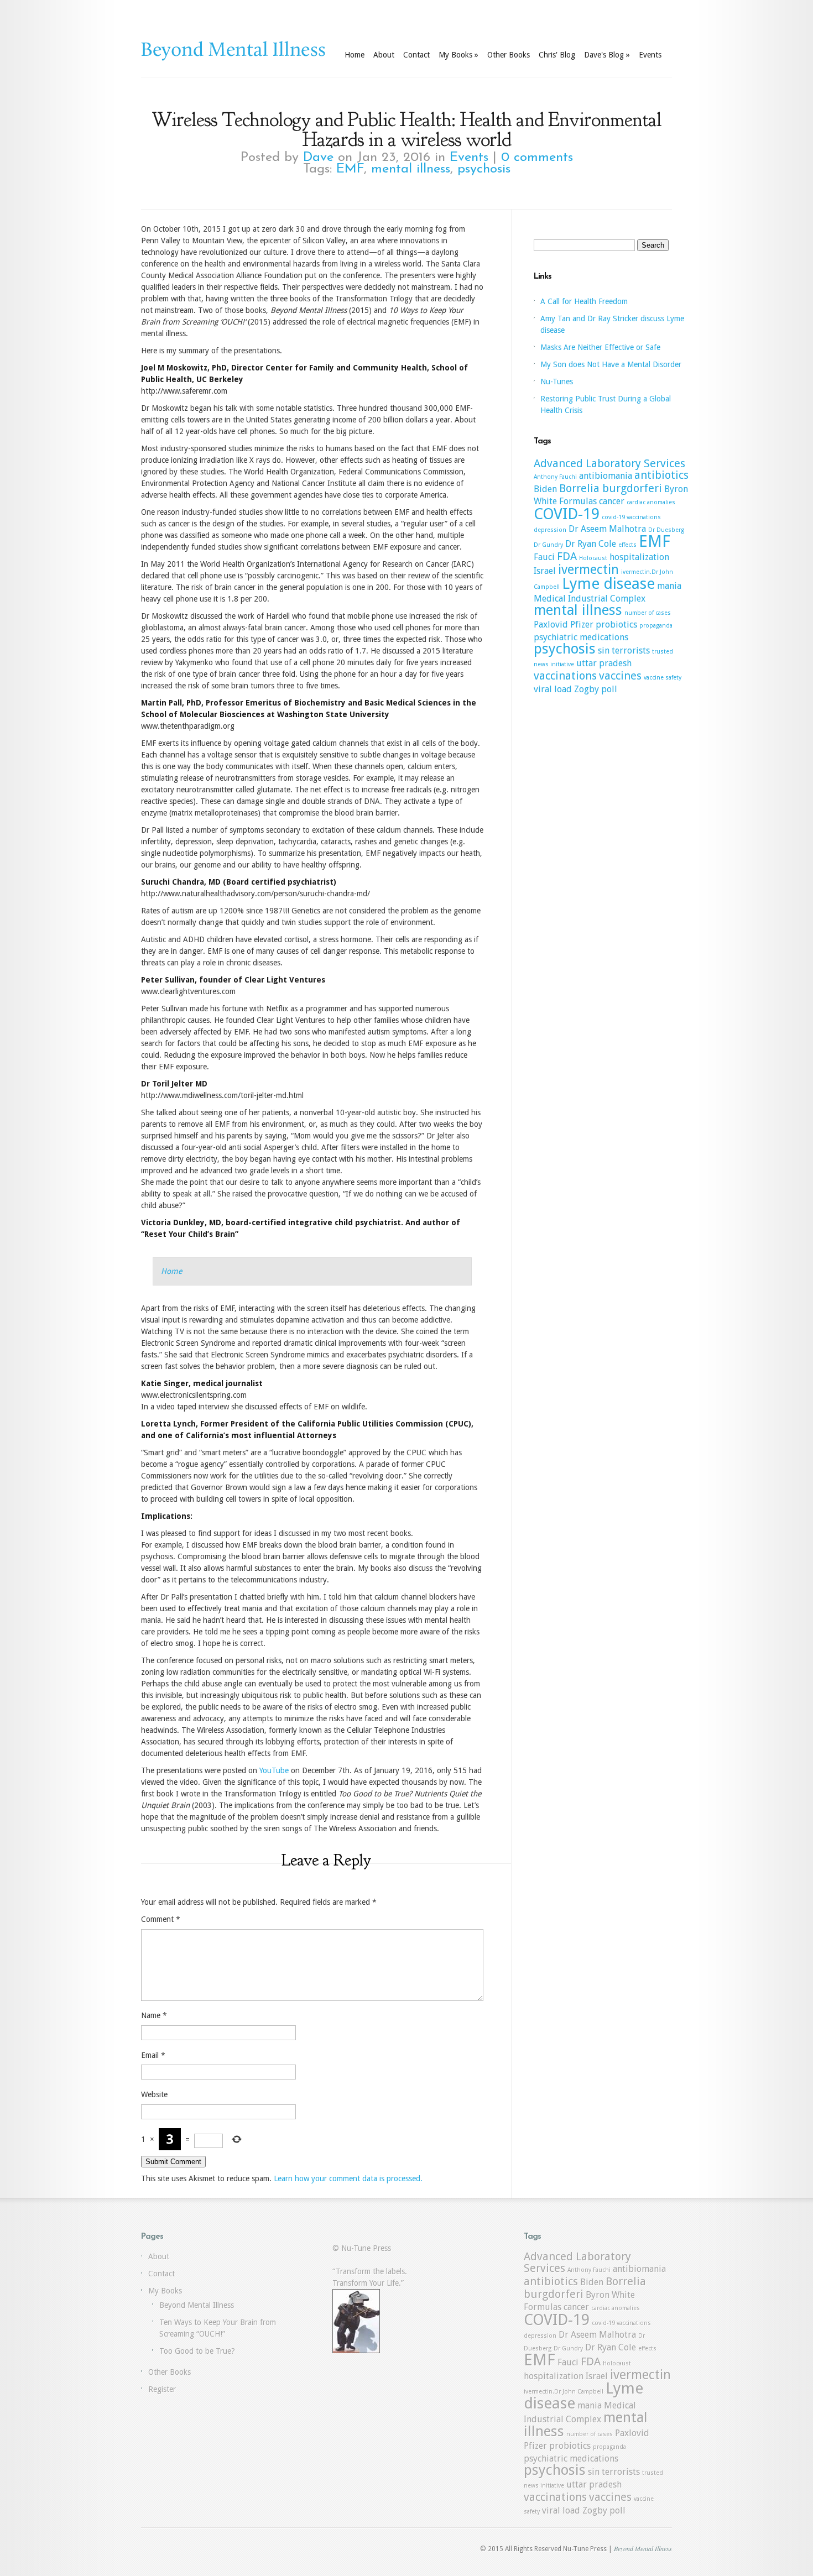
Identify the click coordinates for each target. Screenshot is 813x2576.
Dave (318, 158)
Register (162, 2389)
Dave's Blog (607, 55)
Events (650, 55)
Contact (416, 55)
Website (154, 2094)
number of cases (648, 613)
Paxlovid (551, 625)
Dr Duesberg (666, 530)
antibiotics (661, 475)
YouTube (274, 1770)
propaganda (656, 626)
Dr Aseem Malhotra (607, 529)
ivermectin (588, 569)
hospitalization (639, 557)
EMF (350, 169)
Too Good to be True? (197, 2351)
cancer (612, 501)
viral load (553, 689)
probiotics (616, 625)
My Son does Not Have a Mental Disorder (611, 364)
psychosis (484, 169)
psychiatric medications (581, 637)
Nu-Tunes (557, 382)
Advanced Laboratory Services (609, 463)
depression (550, 530)
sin (604, 650)
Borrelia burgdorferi (611, 488)
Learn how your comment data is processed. (348, 2178)
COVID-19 (567, 514)
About (384, 55)
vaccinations (565, 676)
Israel (545, 571)
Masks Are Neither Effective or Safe (600, 347)
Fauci (544, 557)
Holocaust (593, 558)
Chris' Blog (557, 55)
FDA (567, 556)
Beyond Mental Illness (197, 2305)
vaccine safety (663, 678)
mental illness (411, 169)
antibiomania (606, 476)
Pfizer (582, 625)
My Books (458, 55)
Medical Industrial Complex (590, 599)
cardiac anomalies (651, 502)
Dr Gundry (548, 545)
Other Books (509, 55)
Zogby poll (596, 689)
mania (669, 586)
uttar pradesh (604, 663)
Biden (545, 489)
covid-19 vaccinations (631, 517)
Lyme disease (608, 584)
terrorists (631, 650)
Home (355, 55)
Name (154, 2015)
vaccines (620, 676)
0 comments (537, 158)
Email (153, 2055)
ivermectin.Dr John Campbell (564, 2392)
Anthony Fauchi (555, 477)
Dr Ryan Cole (591, 544)
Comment (161, 1919)
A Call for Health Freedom (584, 301)
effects (627, 545)
